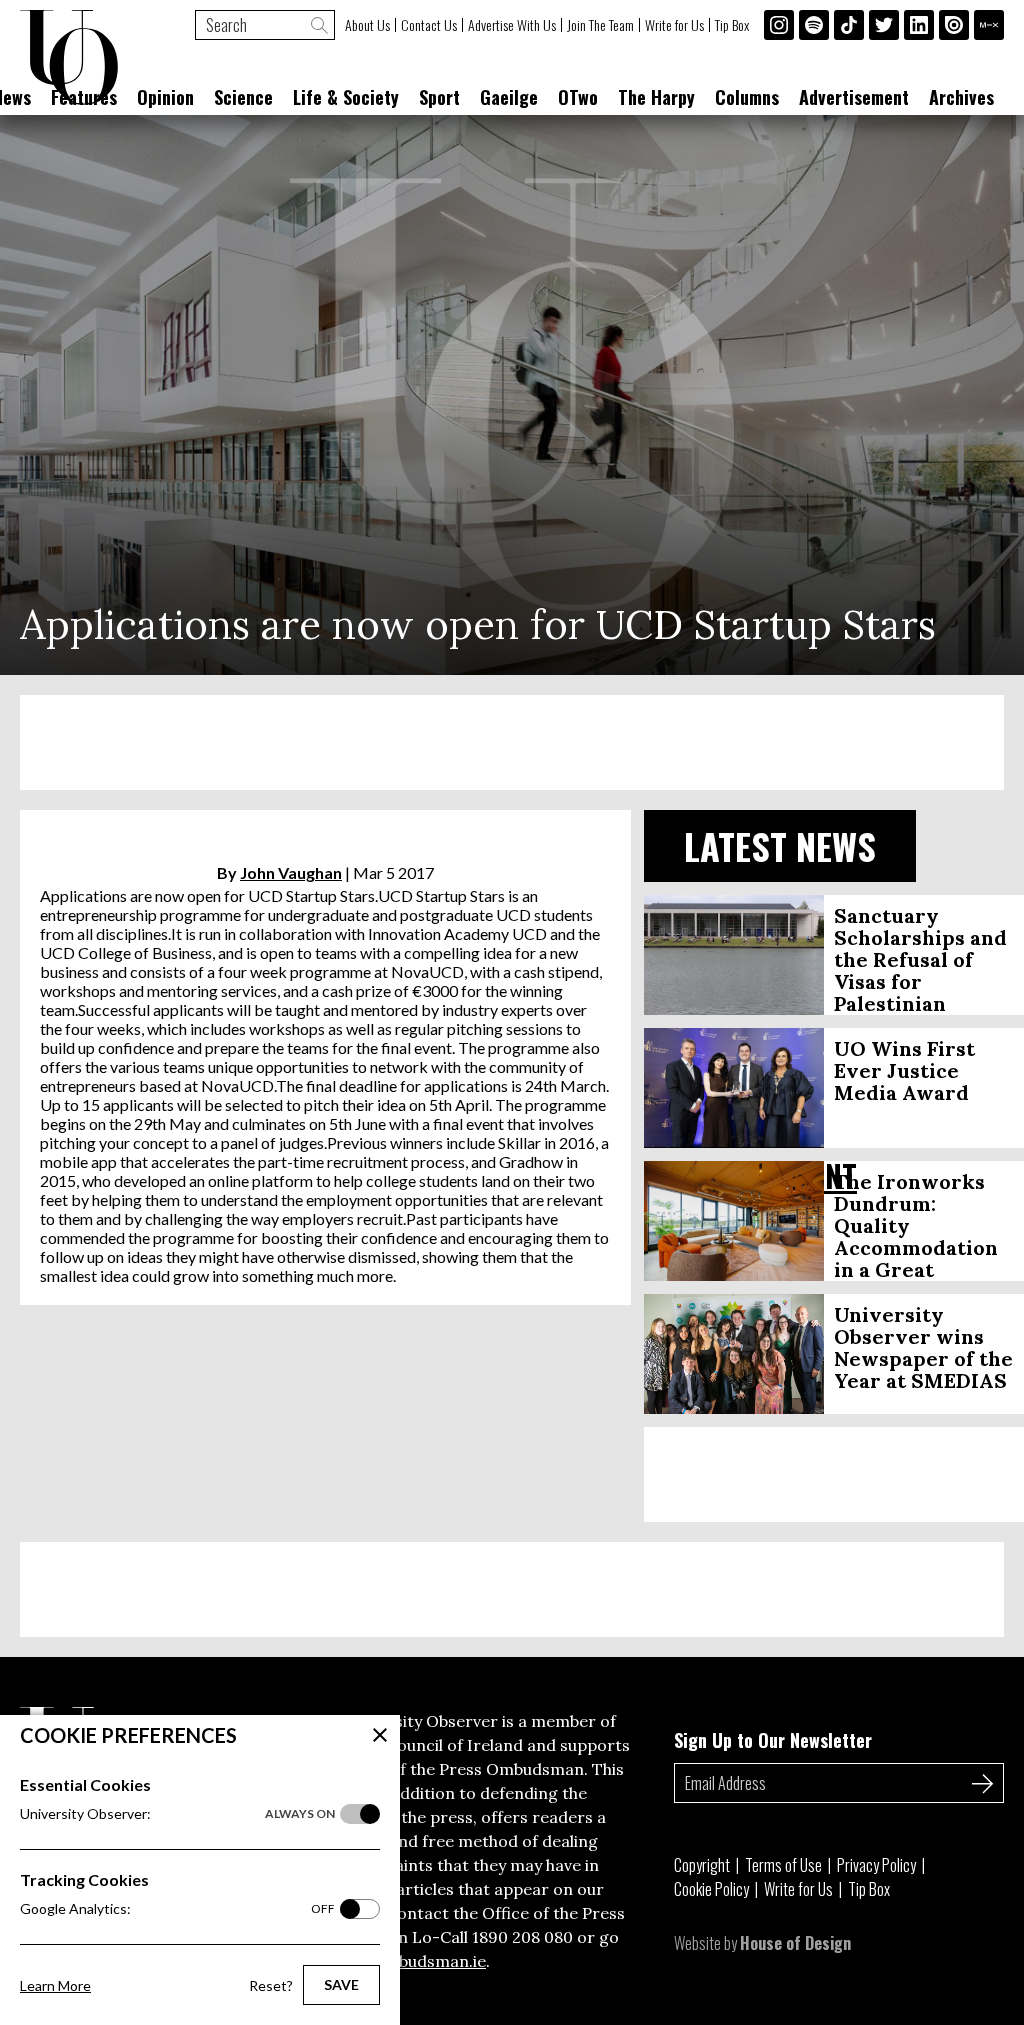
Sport (439, 97)
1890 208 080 (522, 1937)
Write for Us (674, 25)
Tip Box (732, 25)
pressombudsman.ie (408, 1961)
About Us (367, 25)
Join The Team (600, 25)
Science (243, 97)
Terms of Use (783, 1865)
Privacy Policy (876, 1865)
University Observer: (177, 1813)
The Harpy (656, 97)
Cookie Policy (711, 1889)
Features (84, 97)
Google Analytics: (177, 1908)
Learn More (55, 1985)
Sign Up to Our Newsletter (773, 1740)
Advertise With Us (512, 25)
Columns (747, 97)
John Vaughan (291, 872)
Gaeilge (509, 97)
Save (341, 1984)
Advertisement (854, 97)
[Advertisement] (512, 742)
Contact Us (429, 25)
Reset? (271, 1985)
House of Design (795, 1943)
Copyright (702, 1865)
